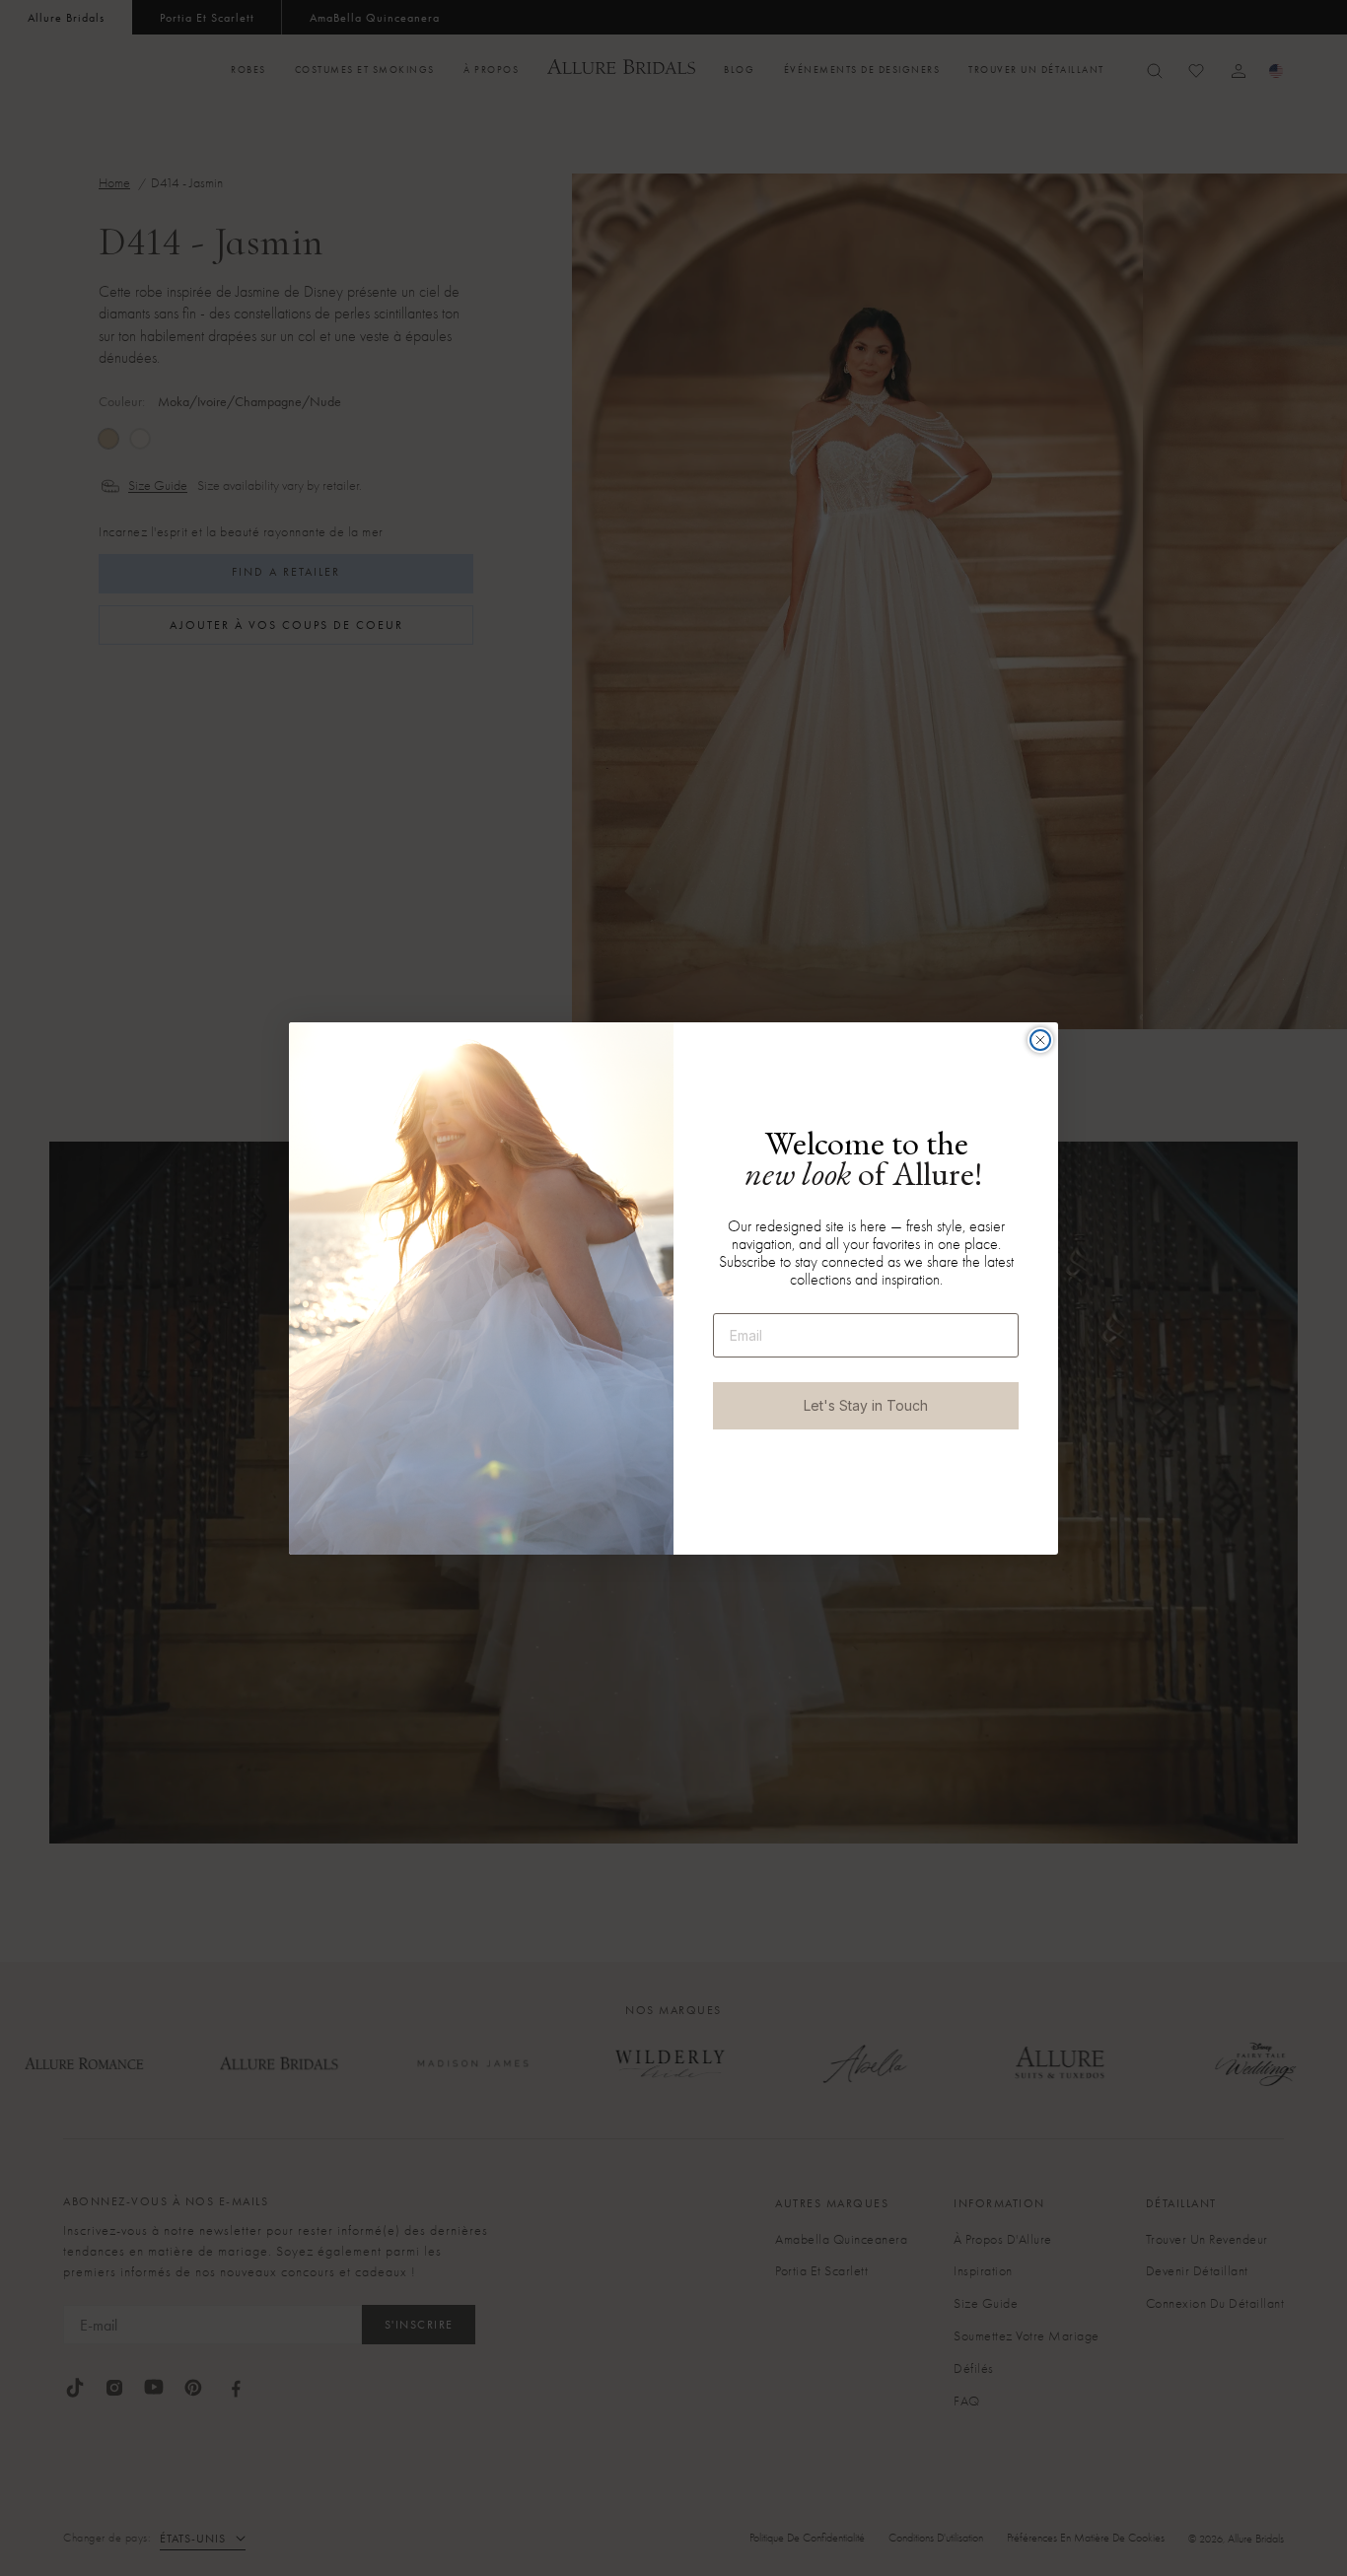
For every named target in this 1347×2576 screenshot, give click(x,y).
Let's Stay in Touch (866, 1405)
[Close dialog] (1040, 1040)
